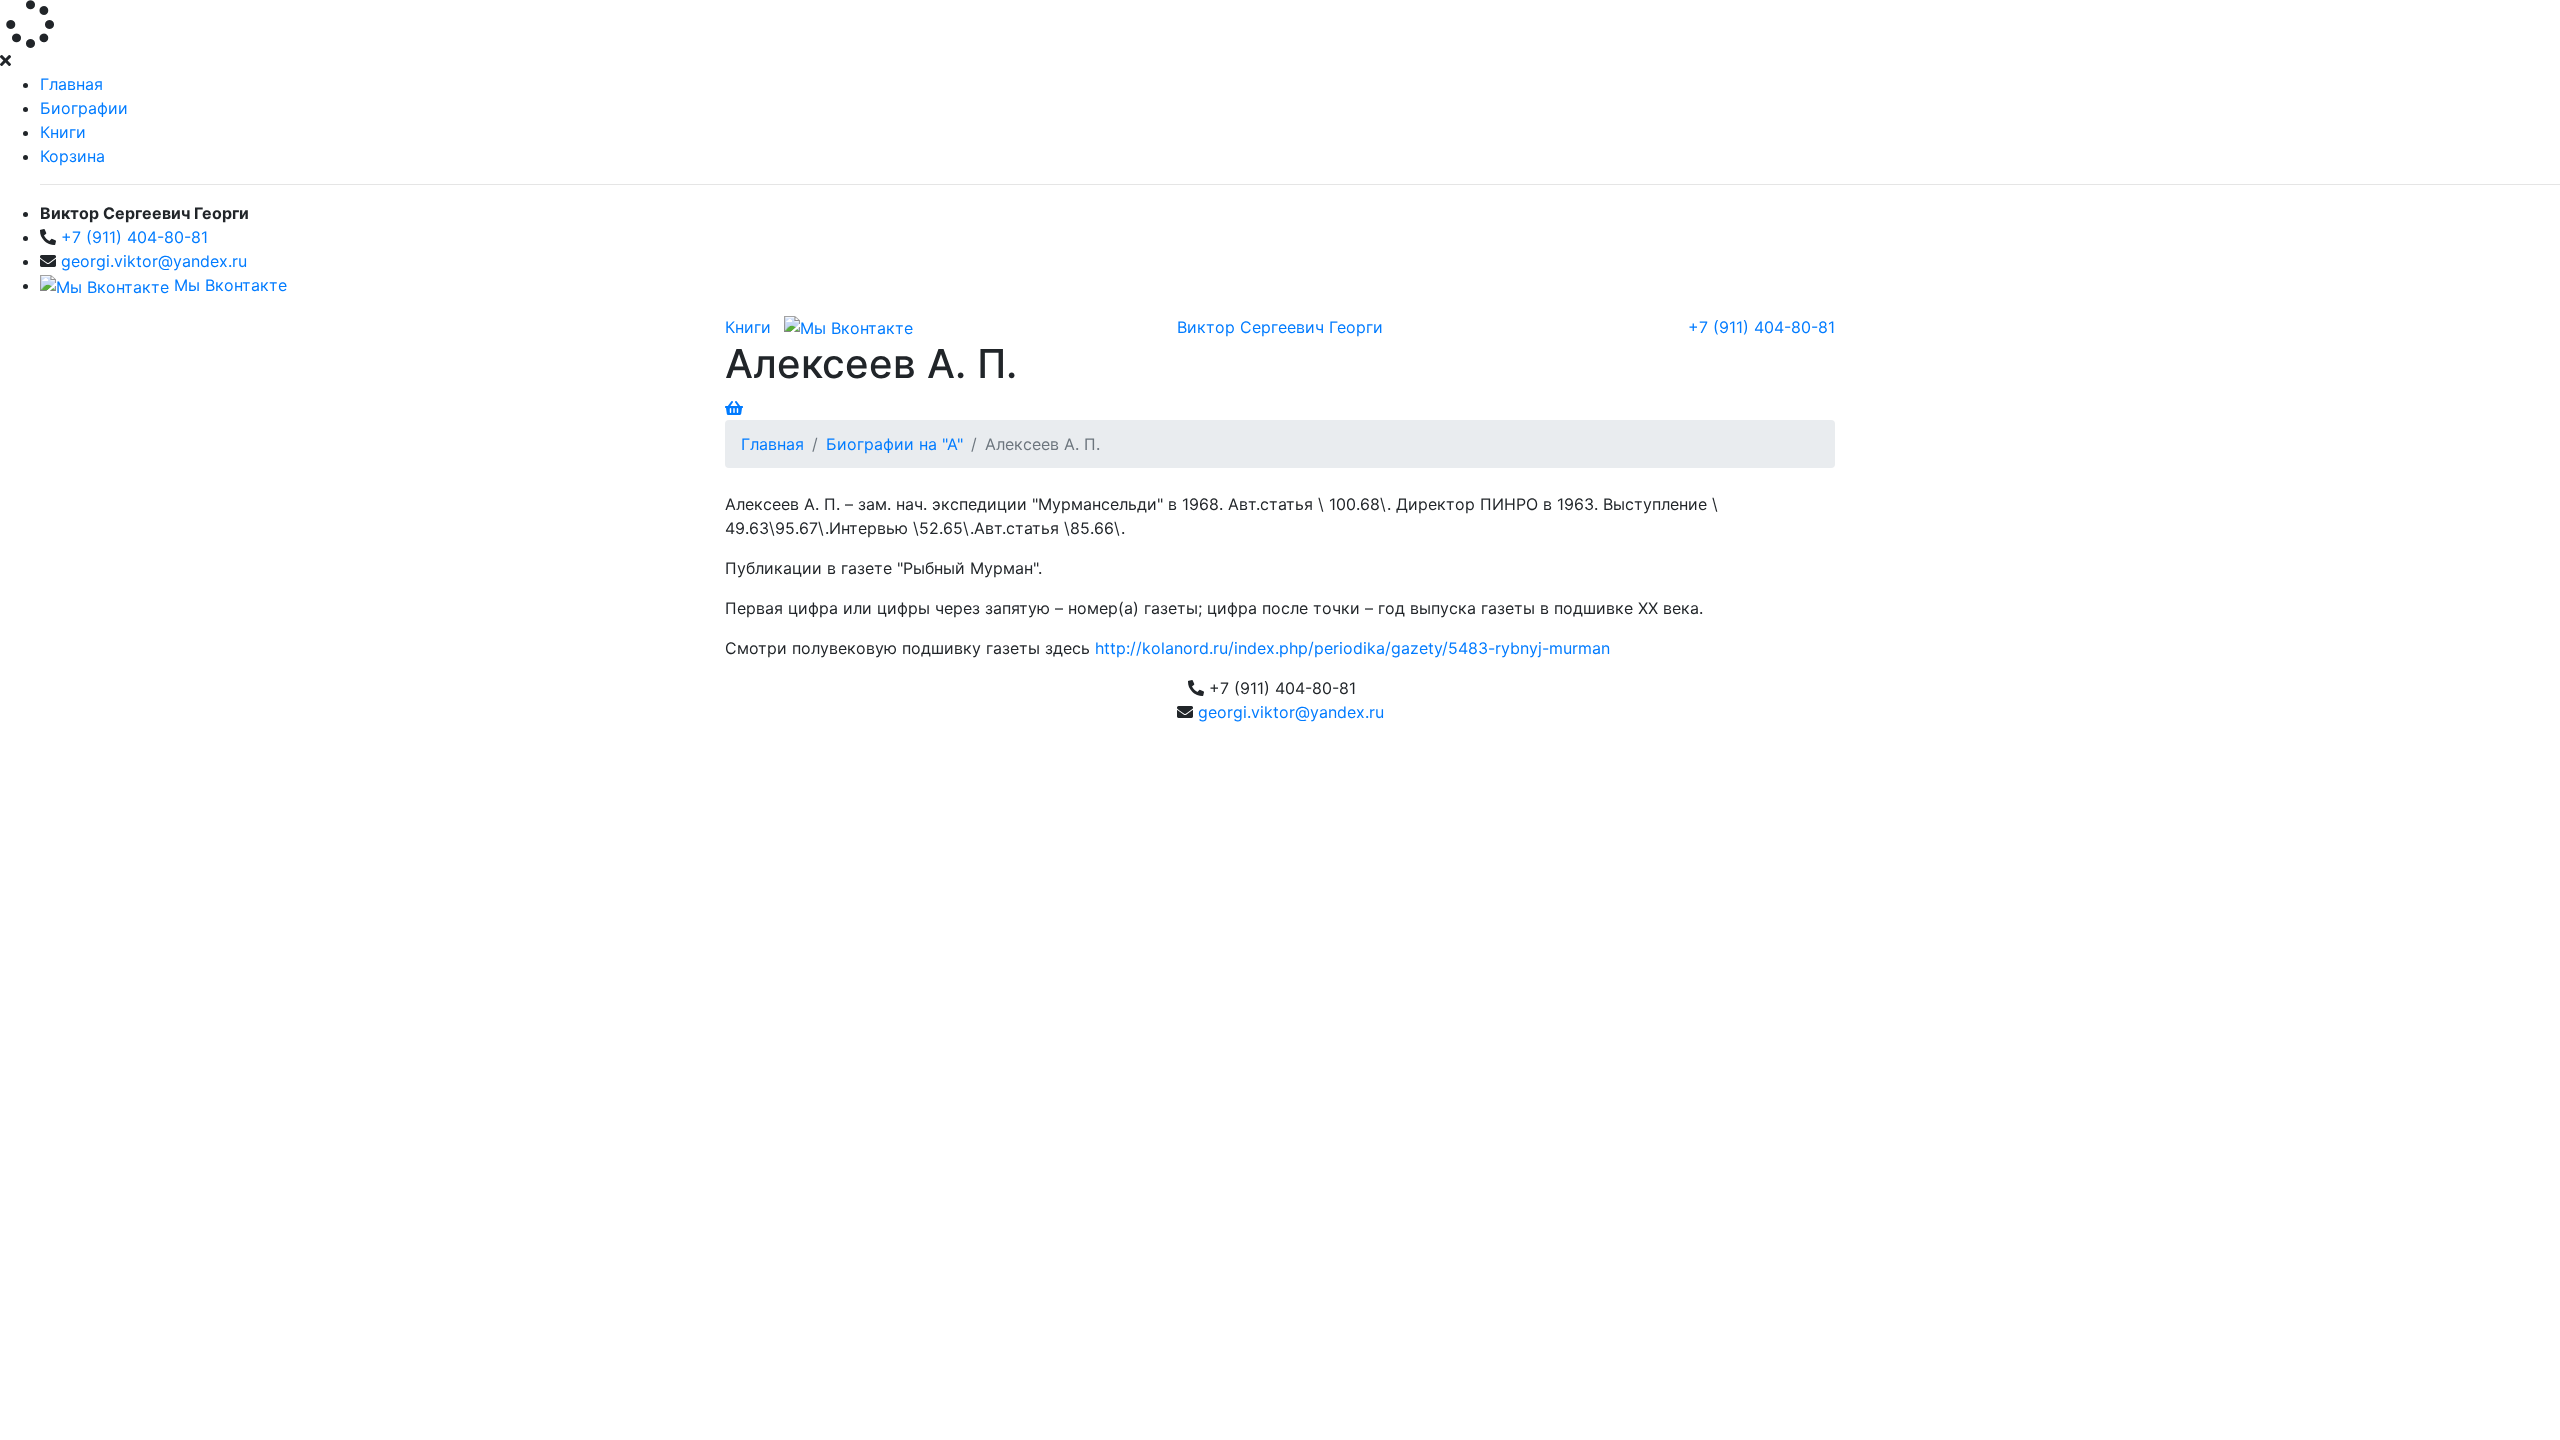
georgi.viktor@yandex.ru (154, 261)
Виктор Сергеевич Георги (1280, 327)
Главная (71, 84)
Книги (63, 132)
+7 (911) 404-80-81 (134, 237)
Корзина (72, 156)
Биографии (84, 108)
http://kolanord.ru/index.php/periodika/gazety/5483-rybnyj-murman (1352, 648)
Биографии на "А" (894, 444)
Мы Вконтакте (228, 285)
